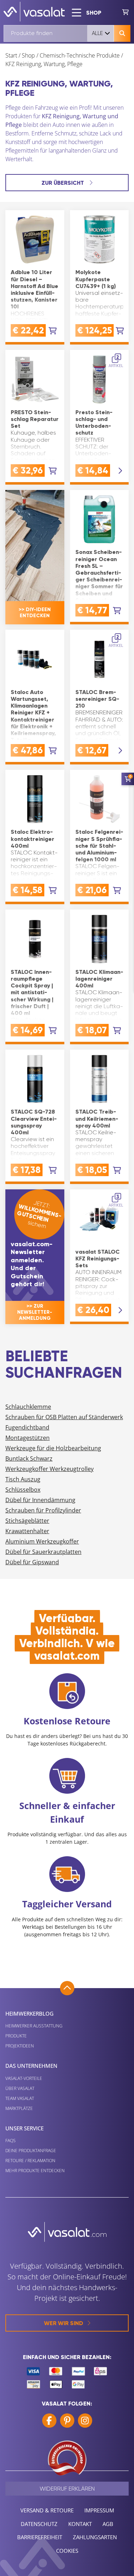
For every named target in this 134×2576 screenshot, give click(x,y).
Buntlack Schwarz (29, 1458)
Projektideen (20, 2046)
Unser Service (24, 2128)
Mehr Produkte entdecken (35, 2171)
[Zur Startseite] (34, 12)
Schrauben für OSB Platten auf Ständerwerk (64, 1417)
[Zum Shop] (125, 12)
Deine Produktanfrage (31, 2151)
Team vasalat (20, 2098)
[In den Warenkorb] (53, 331)
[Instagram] (85, 2421)
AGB (108, 2524)
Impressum (99, 2510)
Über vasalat (20, 2088)
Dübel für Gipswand (32, 1562)
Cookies (67, 2551)
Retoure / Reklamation (30, 2161)
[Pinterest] (67, 2421)
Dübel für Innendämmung (40, 1500)
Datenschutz (39, 2524)
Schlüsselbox (23, 1490)
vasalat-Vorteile (24, 2078)
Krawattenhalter (27, 1531)
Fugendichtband (27, 1427)
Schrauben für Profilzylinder (43, 1510)
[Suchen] (122, 33)
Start (11, 55)
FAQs (11, 2141)
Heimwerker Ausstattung (34, 2026)
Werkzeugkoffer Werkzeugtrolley (49, 1469)
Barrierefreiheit (40, 2537)
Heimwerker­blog (29, 2013)
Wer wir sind (64, 2323)
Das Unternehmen (31, 2066)
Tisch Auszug (23, 1479)
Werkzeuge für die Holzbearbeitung (53, 1448)
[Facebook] (49, 2421)
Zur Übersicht (63, 183)
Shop (28, 55)
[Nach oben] (67, 1988)
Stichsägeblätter (27, 1521)
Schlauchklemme (28, 1407)
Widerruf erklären (67, 2489)
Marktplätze (19, 2108)
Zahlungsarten (95, 2537)
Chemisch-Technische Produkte (80, 55)
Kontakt (80, 2524)
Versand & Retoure (47, 2510)
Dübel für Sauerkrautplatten (43, 1552)
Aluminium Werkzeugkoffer (42, 1541)
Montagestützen (28, 1438)
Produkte (16, 2036)
